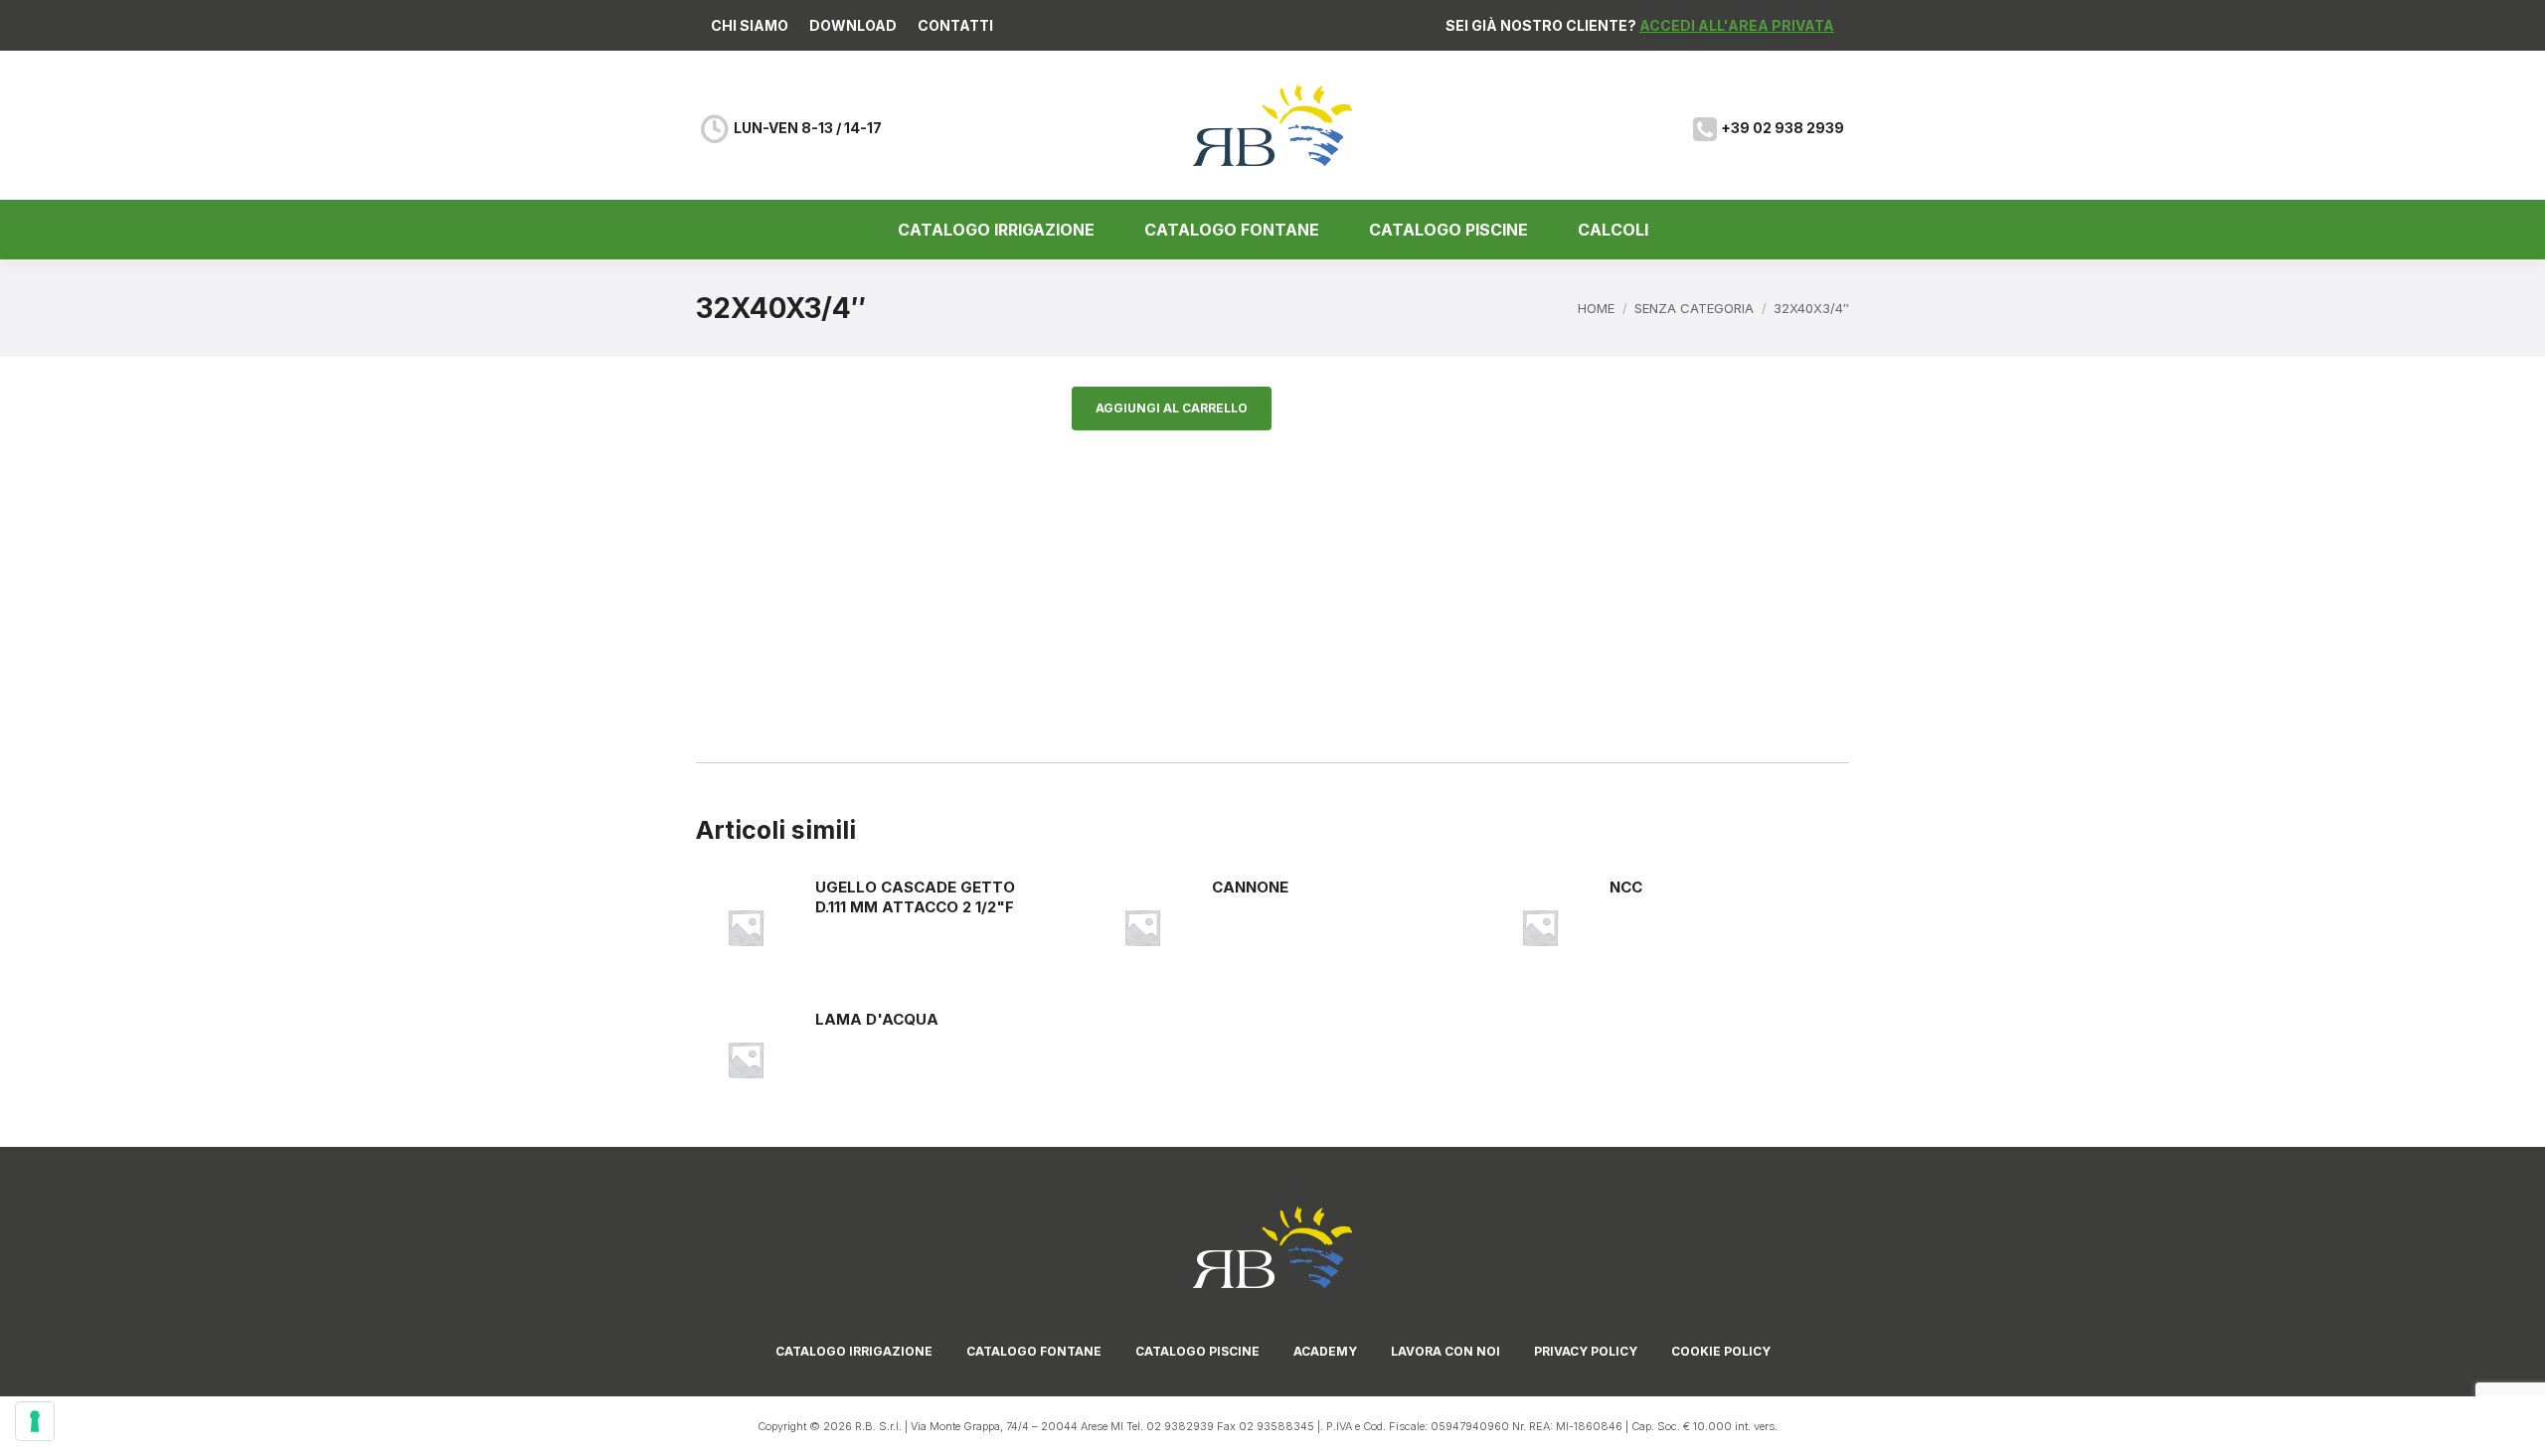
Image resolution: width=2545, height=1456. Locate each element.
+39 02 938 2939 (1782, 128)
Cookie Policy (1721, 1351)
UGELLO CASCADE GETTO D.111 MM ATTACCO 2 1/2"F (915, 897)
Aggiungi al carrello (1172, 408)
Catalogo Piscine (1197, 1351)
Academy (1325, 1351)
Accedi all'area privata (1737, 25)
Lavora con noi (1445, 1351)
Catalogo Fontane (1034, 1351)
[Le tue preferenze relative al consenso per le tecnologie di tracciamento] (35, 1421)
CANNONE (1250, 887)
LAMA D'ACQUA (877, 1019)
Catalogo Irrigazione (854, 1351)
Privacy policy (1586, 1351)
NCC (1626, 887)
